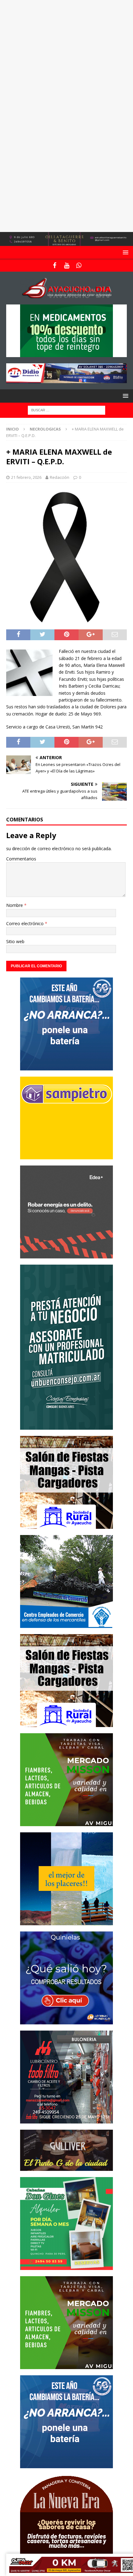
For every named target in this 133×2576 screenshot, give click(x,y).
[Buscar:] (66, 410)
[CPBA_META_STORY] (66, 1426)
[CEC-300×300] (66, 1624)
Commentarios (21, 859)
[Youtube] (67, 265)
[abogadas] (66, 242)
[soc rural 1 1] (66, 1525)
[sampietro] (66, 1156)
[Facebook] (55, 265)
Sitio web (15, 941)
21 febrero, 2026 (26, 477)
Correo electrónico (26, 923)
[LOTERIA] (66, 2021)
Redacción (60, 477)
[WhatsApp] (79, 265)
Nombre (15, 905)
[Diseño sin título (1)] (66, 2266)
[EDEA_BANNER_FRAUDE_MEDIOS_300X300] (66, 1255)
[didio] (66, 380)
